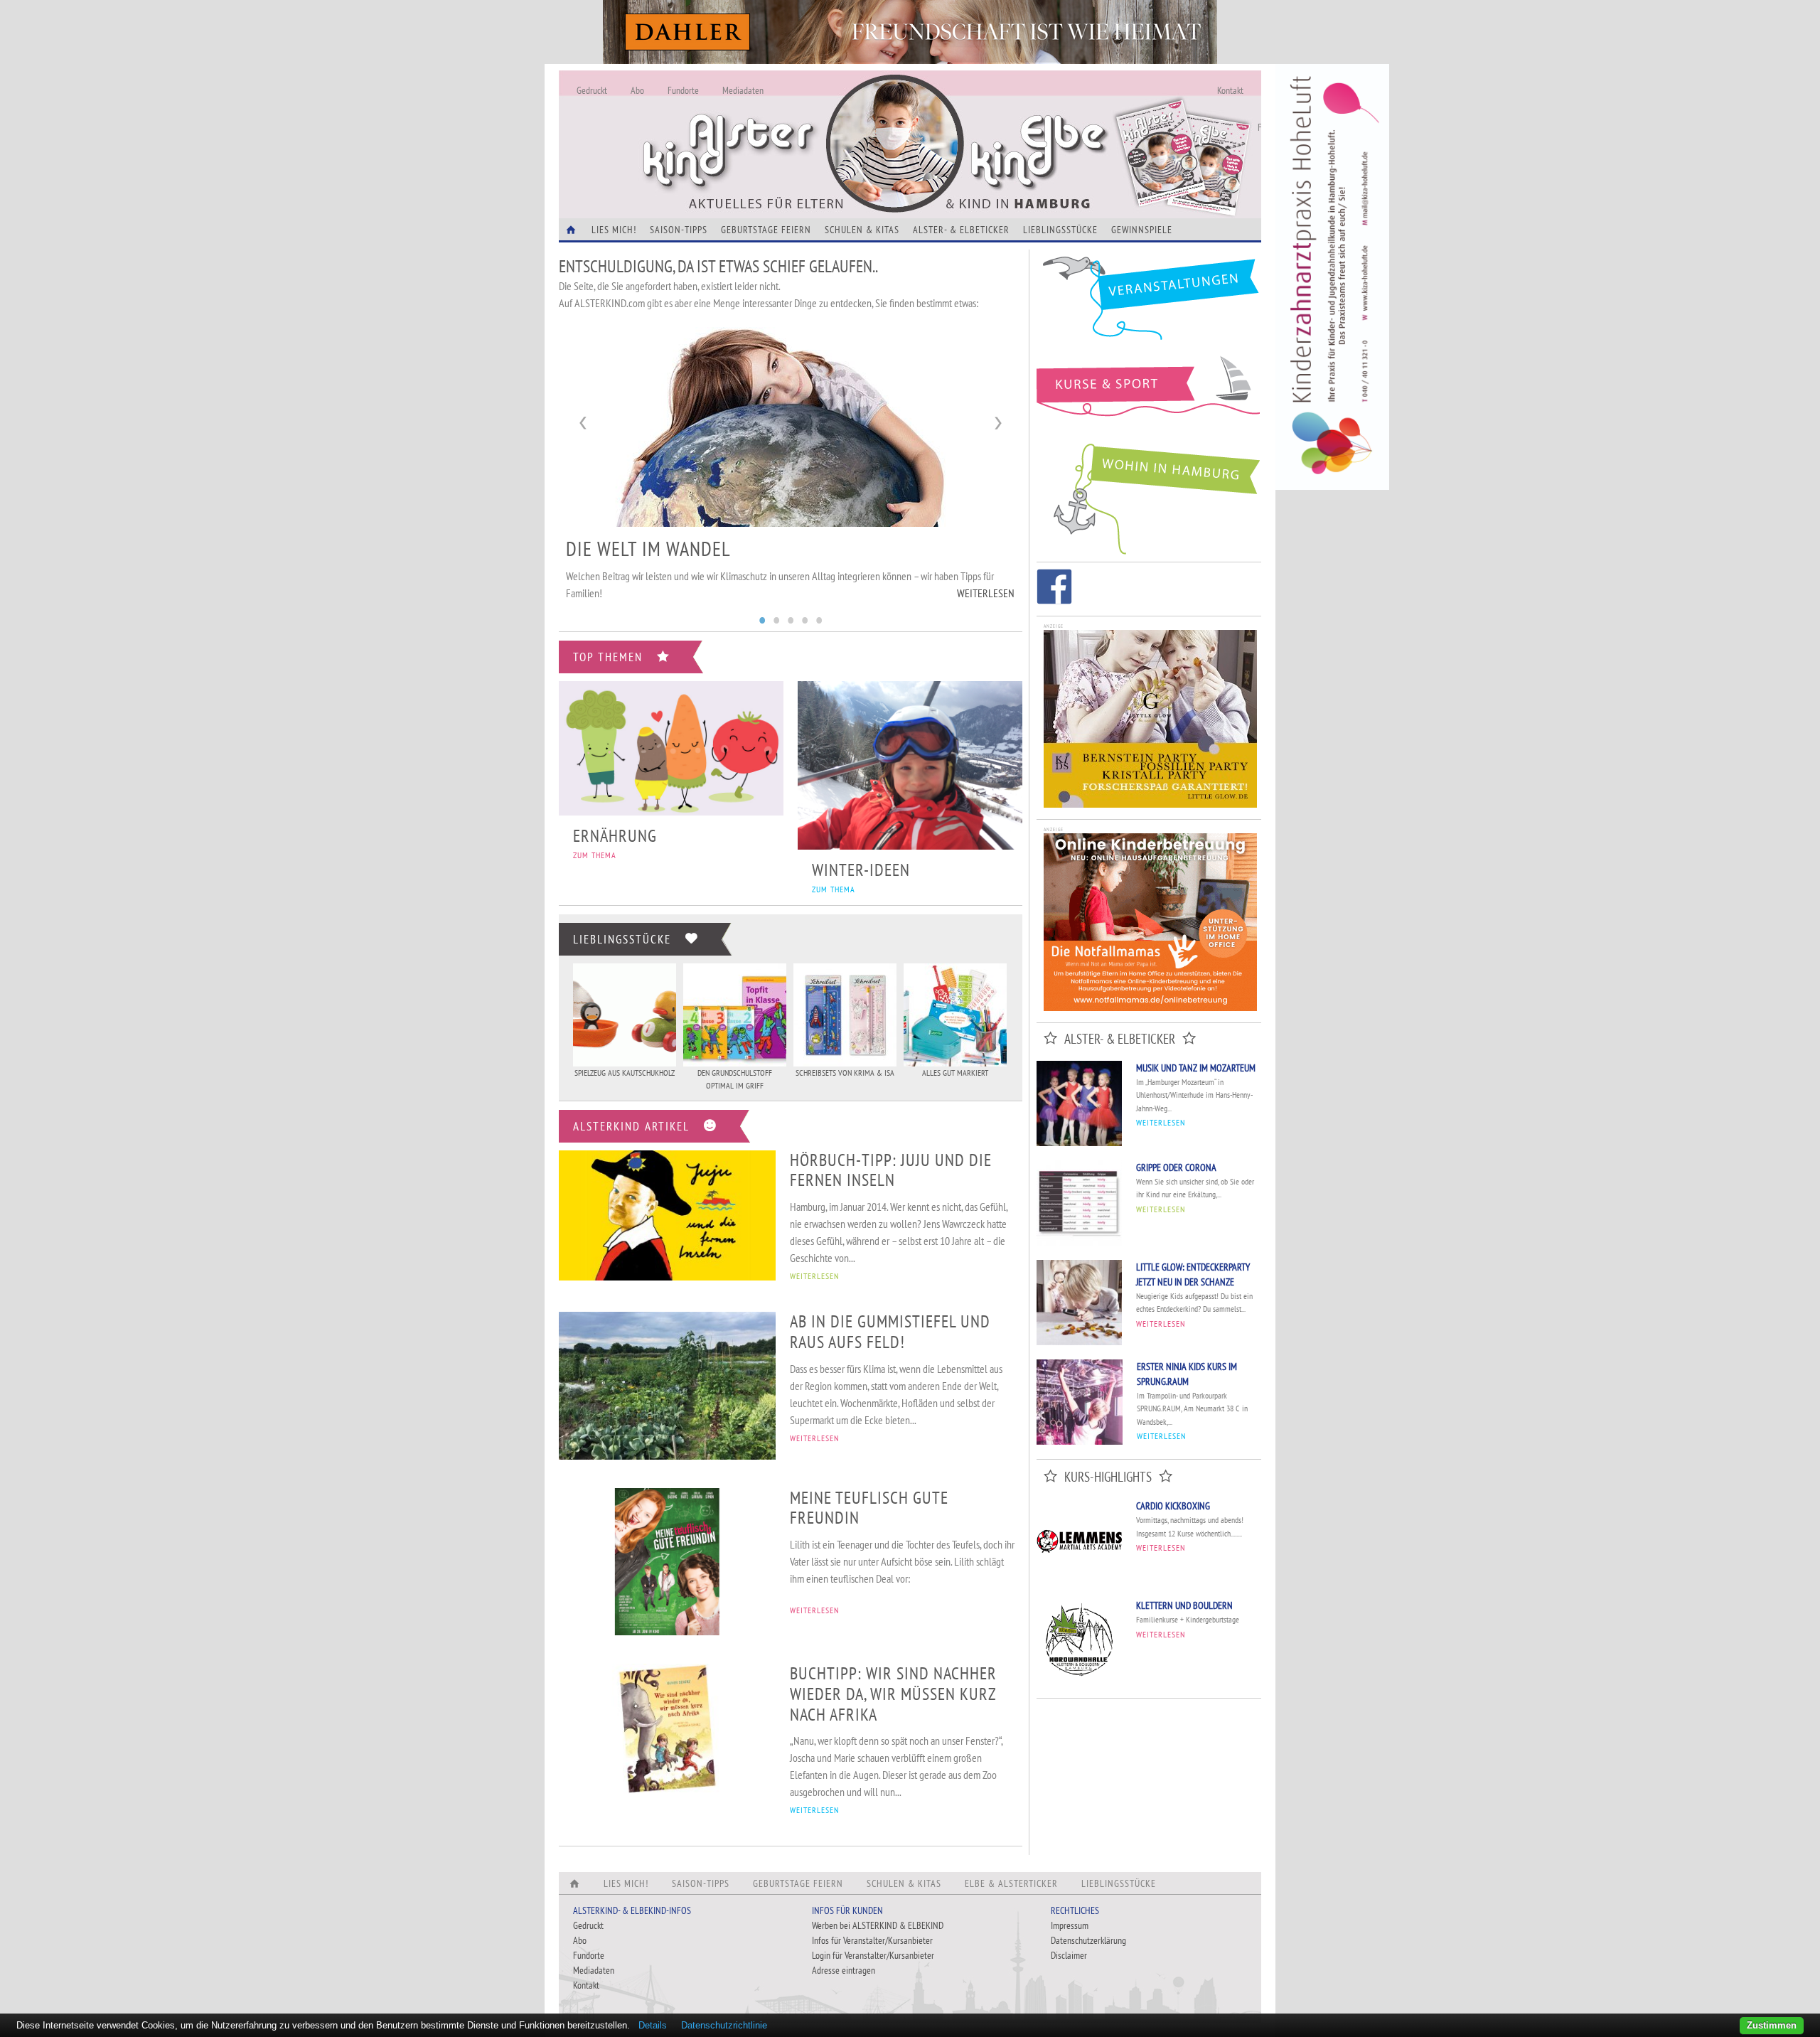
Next (997, 423)
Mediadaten (743, 90)
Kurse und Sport (1149, 394)
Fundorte (683, 90)
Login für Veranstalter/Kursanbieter (873, 1955)
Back (584, 423)
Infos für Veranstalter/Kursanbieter (872, 1940)
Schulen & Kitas (862, 230)
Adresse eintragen (844, 1970)
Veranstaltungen (1149, 303)
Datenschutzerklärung (1088, 1940)
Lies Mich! (614, 230)
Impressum (1070, 1925)
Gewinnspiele (1142, 230)
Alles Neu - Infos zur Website (793, 127)
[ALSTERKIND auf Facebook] (1054, 589)
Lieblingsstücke (1060, 230)
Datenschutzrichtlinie (724, 2025)
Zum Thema (595, 855)
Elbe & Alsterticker (1011, 1883)
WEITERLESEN (814, 1276)
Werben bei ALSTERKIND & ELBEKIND (878, 1925)
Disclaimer (1069, 1955)
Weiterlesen (986, 581)
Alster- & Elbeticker (961, 230)
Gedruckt (592, 90)
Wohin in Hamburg (1149, 496)
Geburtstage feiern (766, 230)
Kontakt (1230, 90)
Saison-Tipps (679, 230)
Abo (637, 90)
